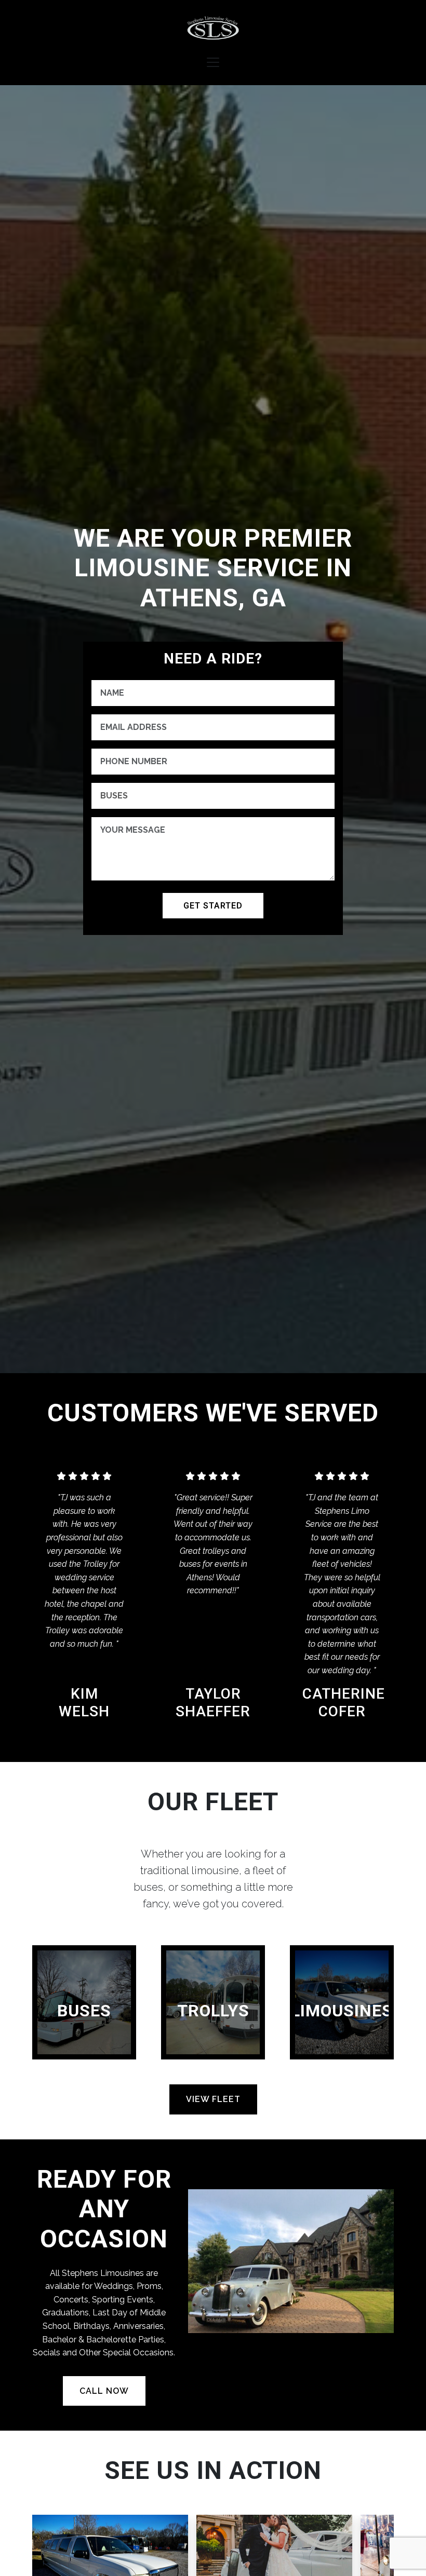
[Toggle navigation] (213, 62)
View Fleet (213, 2099)
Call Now (104, 2391)
